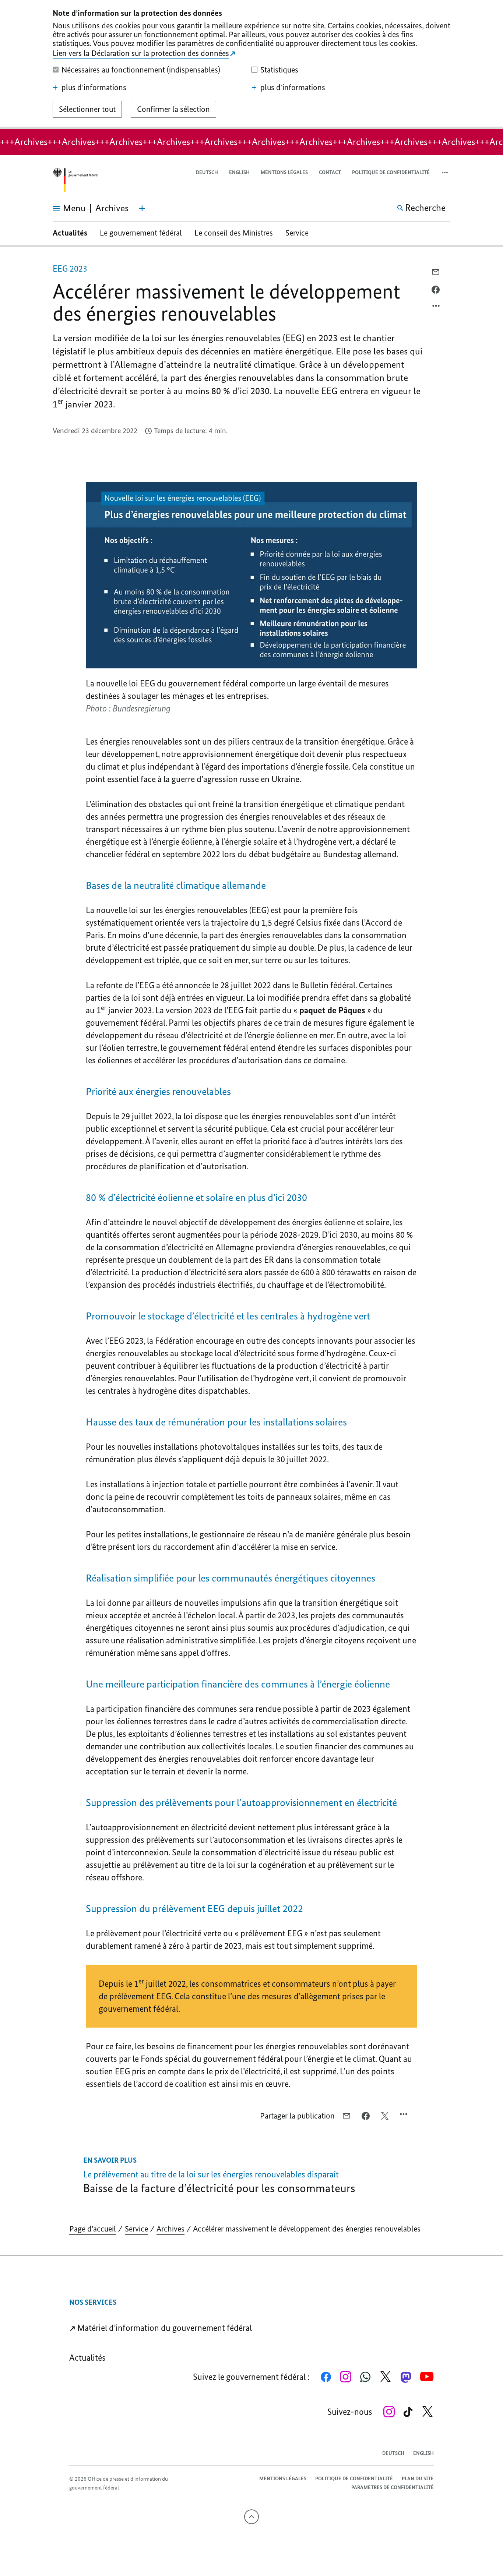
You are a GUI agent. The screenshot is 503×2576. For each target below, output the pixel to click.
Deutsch (207, 172)
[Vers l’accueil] (75, 180)
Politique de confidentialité (391, 172)
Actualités (70, 233)
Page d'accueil (93, 2229)
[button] (446, 173)
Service (297, 233)
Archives (170, 2229)
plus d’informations (94, 88)
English (239, 172)
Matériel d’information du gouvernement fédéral (164, 2328)
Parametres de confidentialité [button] (393, 2487)
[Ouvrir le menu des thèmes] (142, 208)
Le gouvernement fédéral (141, 233)
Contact (330, 172)
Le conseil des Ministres (234, 233)
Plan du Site (418, 2479)
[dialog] (251, 64)
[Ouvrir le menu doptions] (436, 308)
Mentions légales (284, 172)
